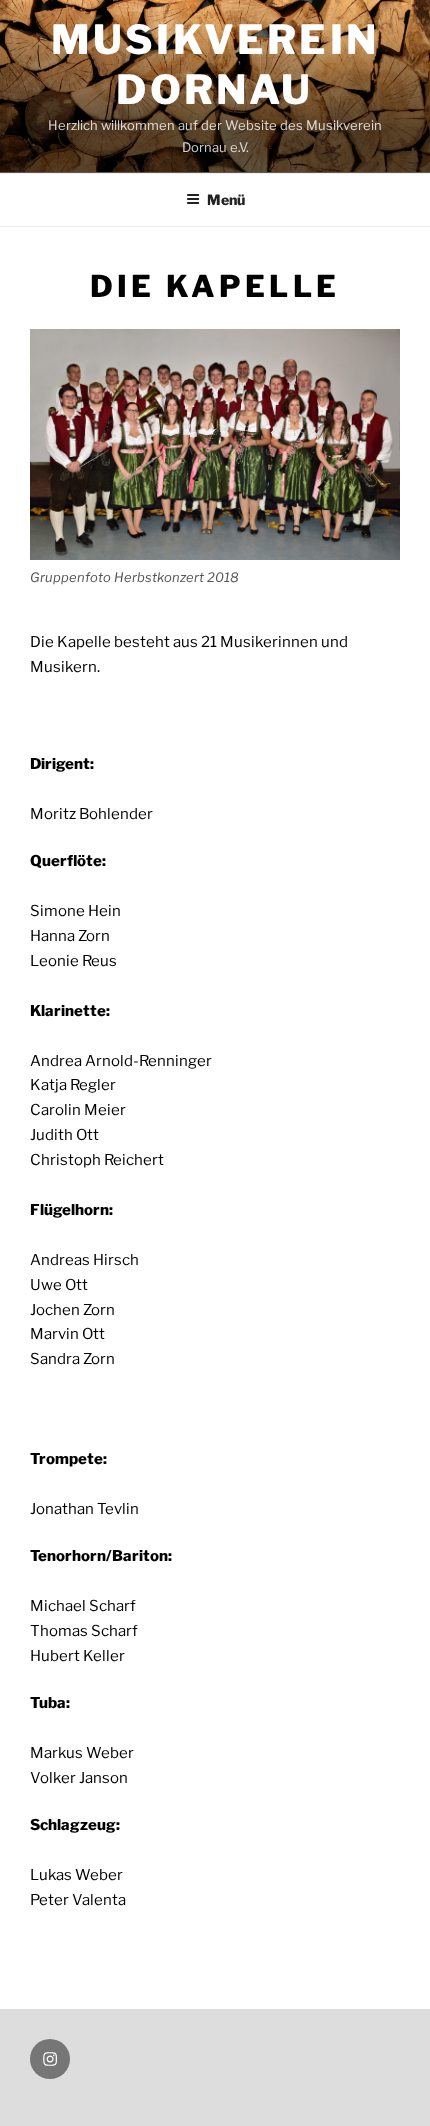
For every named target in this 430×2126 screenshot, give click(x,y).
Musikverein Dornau (215, 64)
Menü (226, 199)
